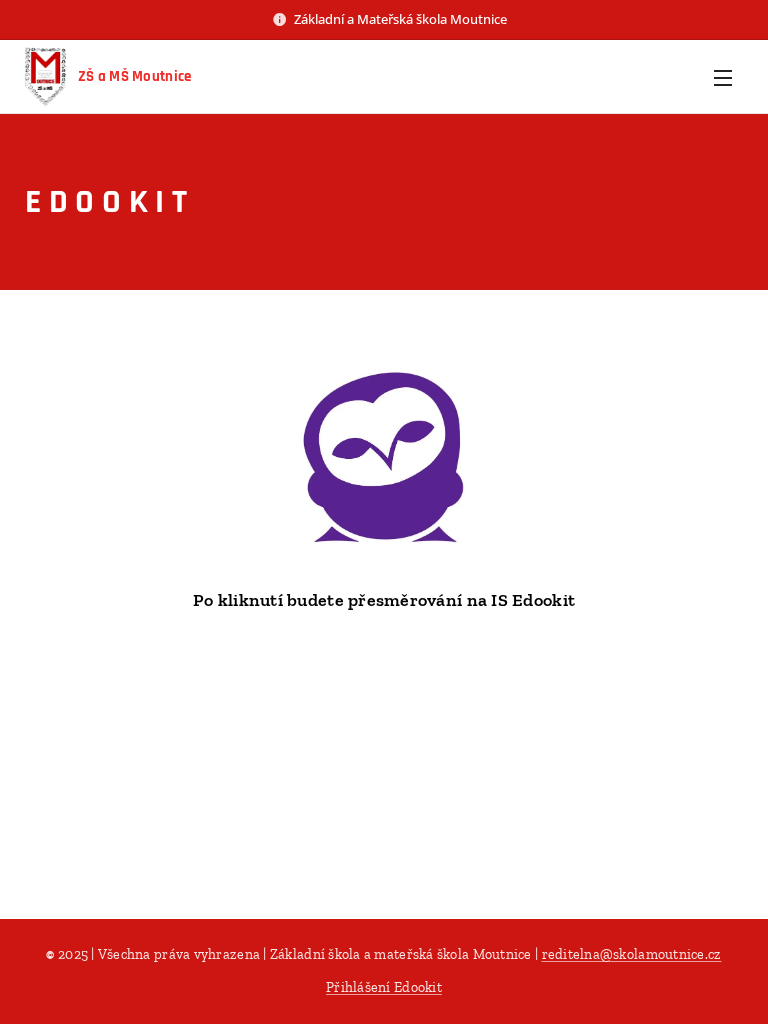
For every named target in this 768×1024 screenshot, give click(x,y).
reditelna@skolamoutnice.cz (632, 954)
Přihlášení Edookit (384, 987)
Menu (723, 77)
